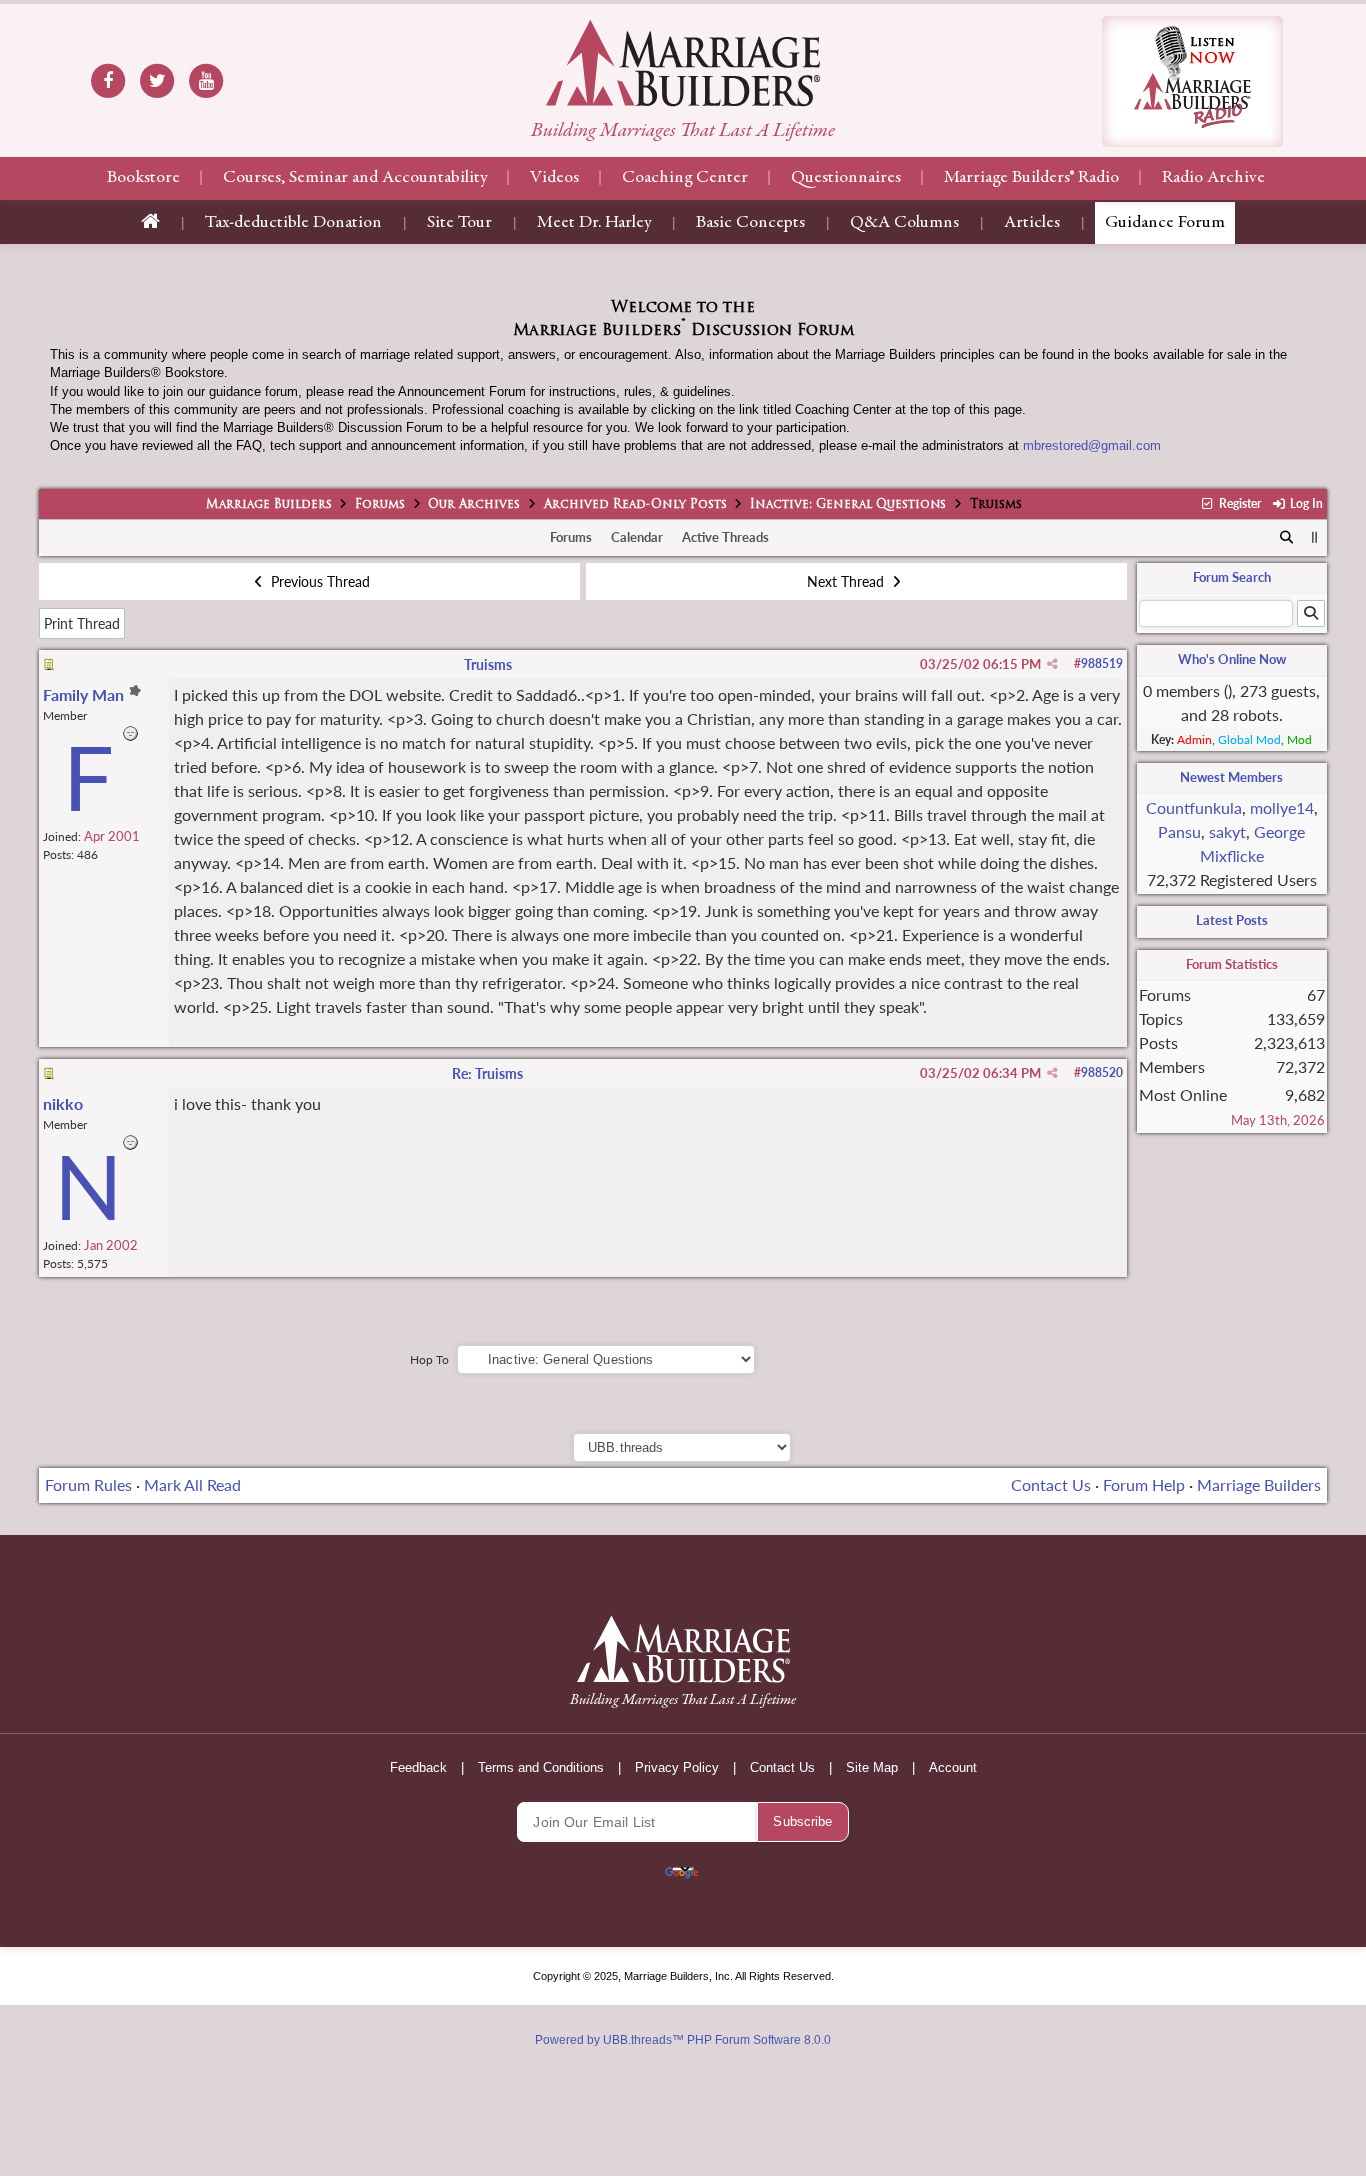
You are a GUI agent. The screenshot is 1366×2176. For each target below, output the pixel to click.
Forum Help (1144, 1484)
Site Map (872, 1767)
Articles (1032, 223)
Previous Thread (318, 581)
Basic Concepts (750, 223)
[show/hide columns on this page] (1314, 537)
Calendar (637, 537)
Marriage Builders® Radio (1031, 178)
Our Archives (474, 505)
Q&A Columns (904, 223)
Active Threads (725, 537)
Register (1238, 503)
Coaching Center (685, 178)
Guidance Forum (1165, 223)
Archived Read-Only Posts (635, 505)
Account (953, 1767)
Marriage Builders (269, 505)
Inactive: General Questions (848, 505)
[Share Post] (1052, 664)
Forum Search (1232, 577)
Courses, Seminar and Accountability (355, 178)
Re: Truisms (487, 1073)
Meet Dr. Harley (594, 223)
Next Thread (847, 581)
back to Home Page (683, 63)
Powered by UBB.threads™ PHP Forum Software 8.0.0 (683, 2040)
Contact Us (1051, 1484)
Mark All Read (192, 1484)
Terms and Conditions (541, 1767)
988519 (1102, 663)
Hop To (429, 1359)
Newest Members (1231, 777)
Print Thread (82, 623)
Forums (380, 505)
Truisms (488, 664)
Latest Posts (1232, 920)
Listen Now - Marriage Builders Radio (1192, 81)
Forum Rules (88, 1484)
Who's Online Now (1232, 659)
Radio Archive (1213, 178)
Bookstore (143, 178)
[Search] (1287, 538)
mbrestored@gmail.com (1092, 445)
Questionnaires (846, 178)
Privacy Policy (677, 1767)
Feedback (418, 1767)
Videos (554, 178)
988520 (1102, 1072)
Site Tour (459, 223)
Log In (1305, 503)
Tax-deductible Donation (293, 223)
